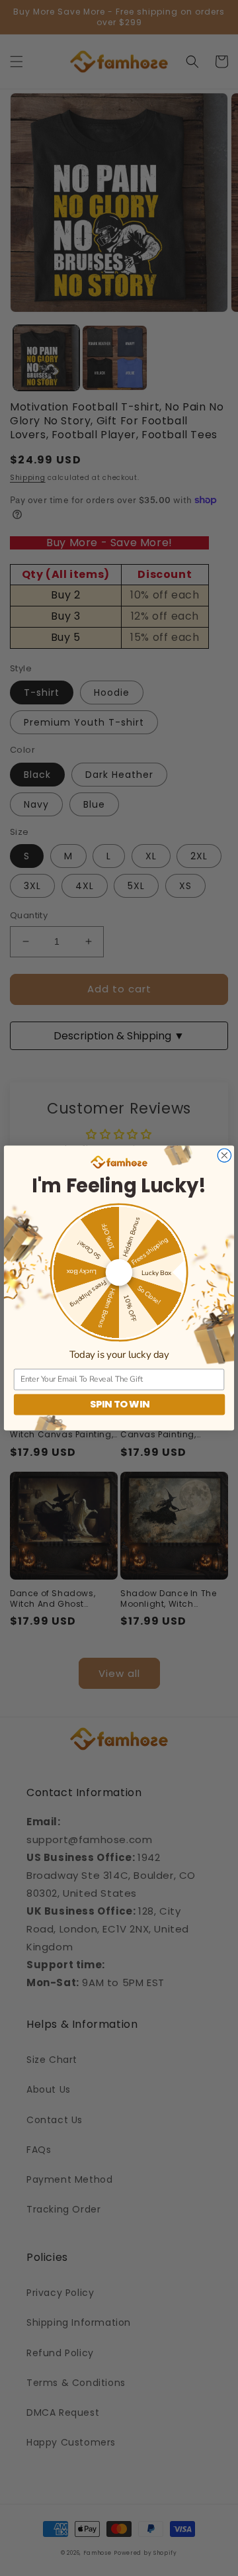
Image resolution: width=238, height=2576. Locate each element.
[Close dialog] (224, 1155)
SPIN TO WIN (120, 1404)
